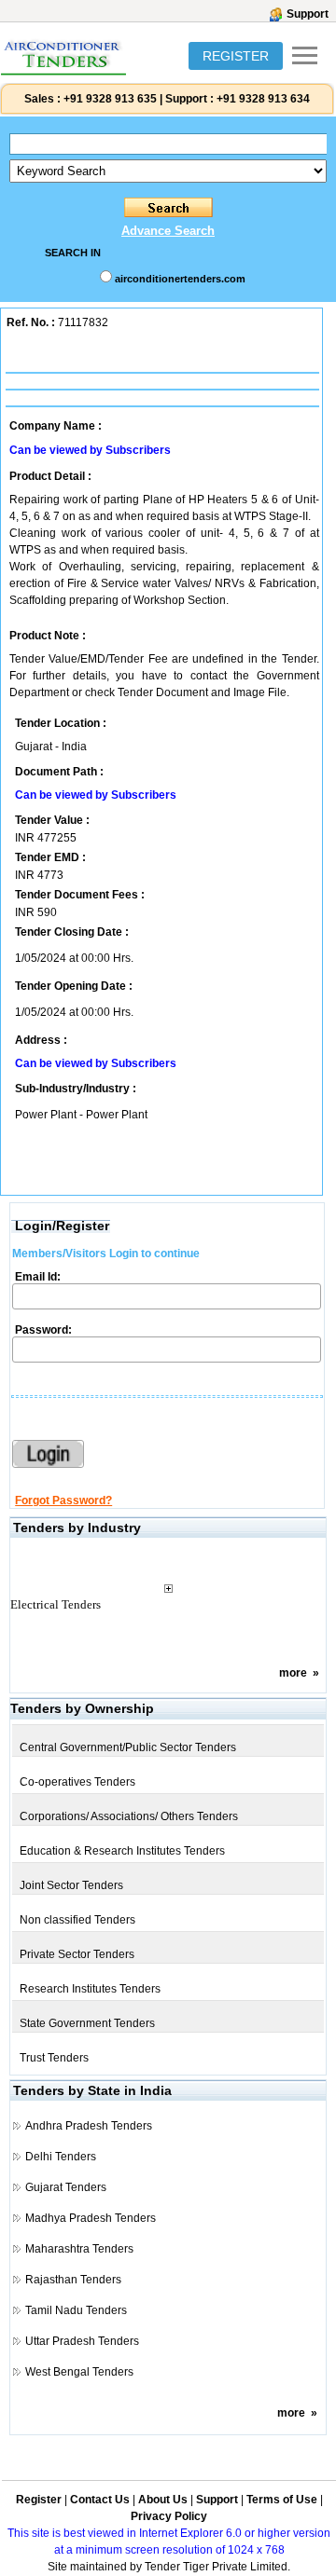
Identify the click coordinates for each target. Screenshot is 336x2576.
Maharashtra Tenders (79, 2249)
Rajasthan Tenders (73, 2280)
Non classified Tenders (77, 1920)
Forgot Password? (63, 1500)
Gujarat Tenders (66, 2187)
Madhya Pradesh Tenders (91, 2218)
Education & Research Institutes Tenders (122, 1851)
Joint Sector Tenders (71, 1885)
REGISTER (236, 56)
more (293, 1673)
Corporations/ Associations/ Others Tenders (129, 1816)
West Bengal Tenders (79, 2372)
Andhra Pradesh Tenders (89, 2126)
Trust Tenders (54, 2058)
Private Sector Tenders (77, 1954)
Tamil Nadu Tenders (76, 2310)
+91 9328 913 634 (263, 99)
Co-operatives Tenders (77, 1782)
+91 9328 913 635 (109, 99)
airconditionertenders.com (180, 279)
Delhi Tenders (61, 2157)
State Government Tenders (87, 2023)
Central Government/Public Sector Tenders (128, 1747)
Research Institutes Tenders (90, 1989)
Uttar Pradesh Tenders (82, 2341)
